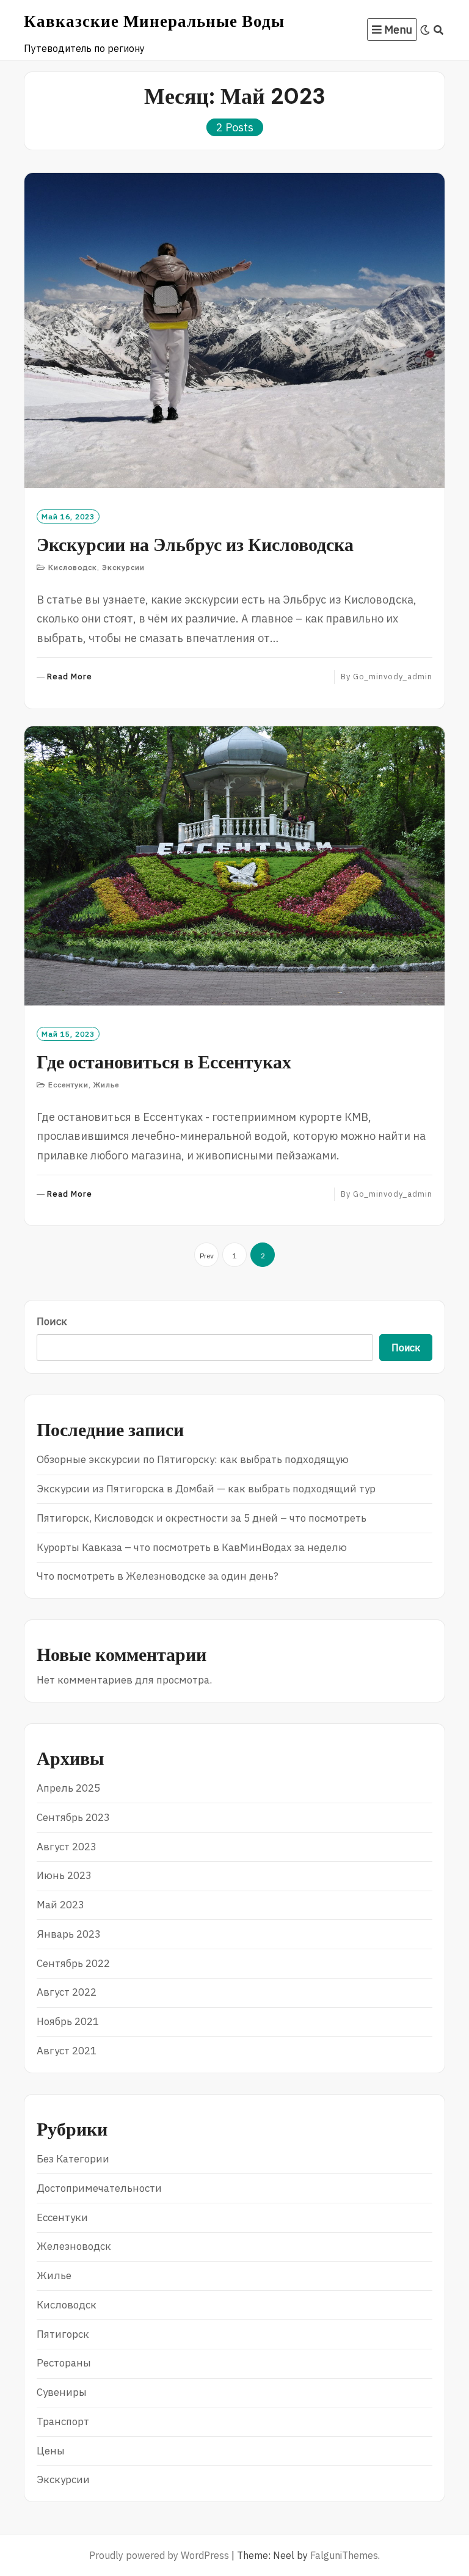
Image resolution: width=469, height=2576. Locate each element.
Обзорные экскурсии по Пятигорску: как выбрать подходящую (193, 1459)
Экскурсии (123, 567)
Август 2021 (67, 2051)
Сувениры (62, 2392)
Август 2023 (67, 1847)
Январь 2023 (69, 1934)
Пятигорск (63, 2334)
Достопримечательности (99, 2188)
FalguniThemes (344, 2555)
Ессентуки (68, 1085)
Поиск (52, 1321)
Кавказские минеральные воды (154, 21)
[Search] (439, 30)
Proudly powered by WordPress (159, 2555)
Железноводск (74, 2246)
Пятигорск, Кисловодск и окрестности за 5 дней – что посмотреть (202, 1518)
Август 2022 (67, 1992)
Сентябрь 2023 (73, 1817)
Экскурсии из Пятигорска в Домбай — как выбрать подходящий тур (206, 1489)
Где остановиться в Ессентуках (164, 1062)
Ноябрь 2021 (68, 2021)
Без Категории (73, 2159)
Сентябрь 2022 (73, 1963)
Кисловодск (73, 567)
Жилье (106, 1085)
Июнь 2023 (64, 1875)
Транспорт (63, 2421)
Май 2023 (60, 1905)
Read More (70, 677)
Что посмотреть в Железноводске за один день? (158, 1576)
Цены (51, 2451)
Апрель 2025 (68, 1788)
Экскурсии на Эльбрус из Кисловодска (195, 545)
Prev (207, 1256)
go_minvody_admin (393, 677)
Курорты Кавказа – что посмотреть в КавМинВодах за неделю (192, 1547)
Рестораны (64, 2363)
